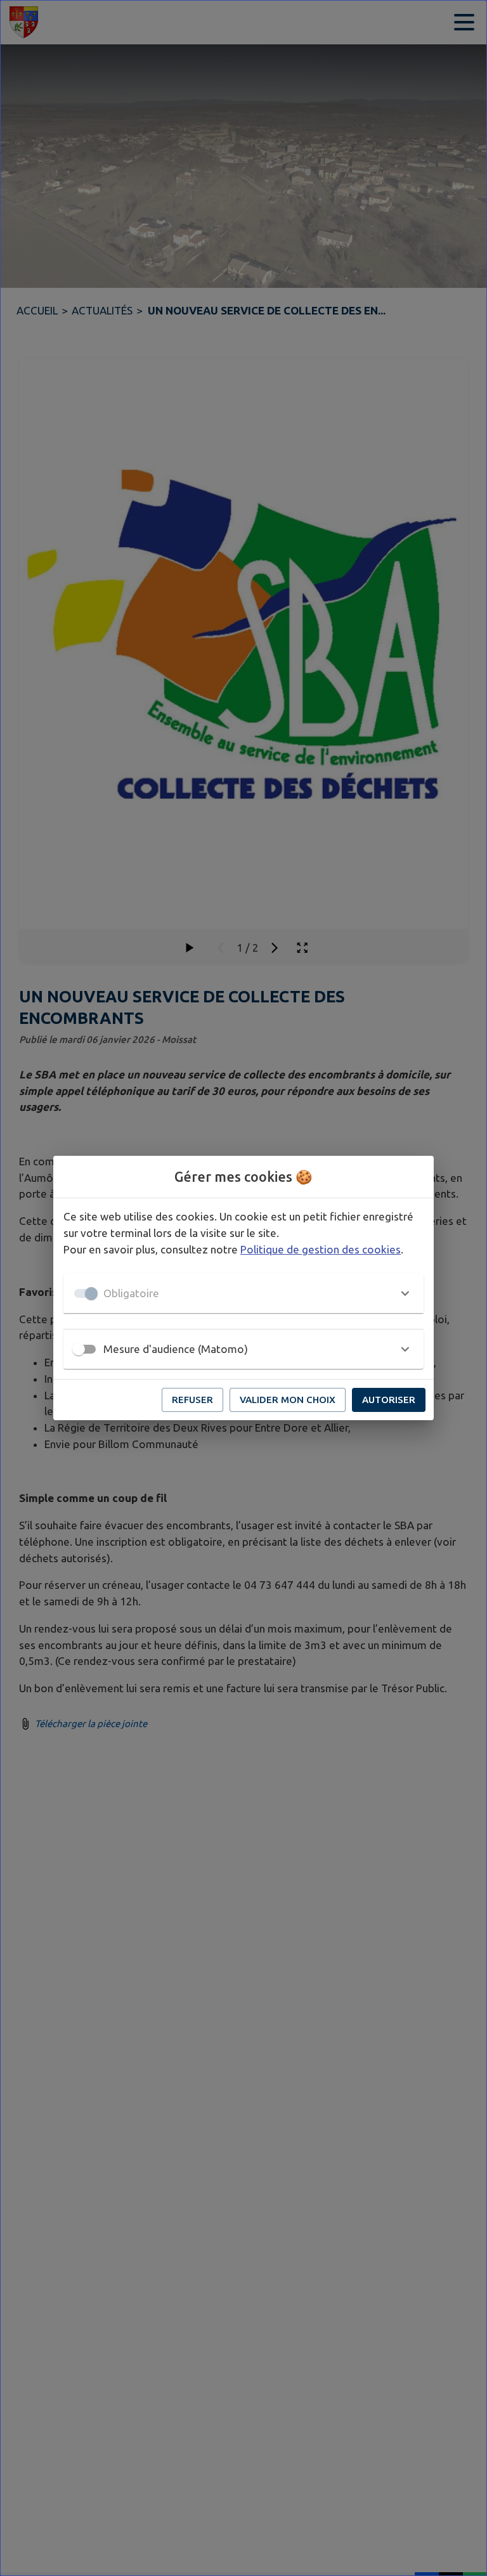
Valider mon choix (288, 1400)
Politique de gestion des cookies (321, 1249)
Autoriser (389, 1400)
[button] (243, 1293)
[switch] (79, 1349)
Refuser (192, 1400)
